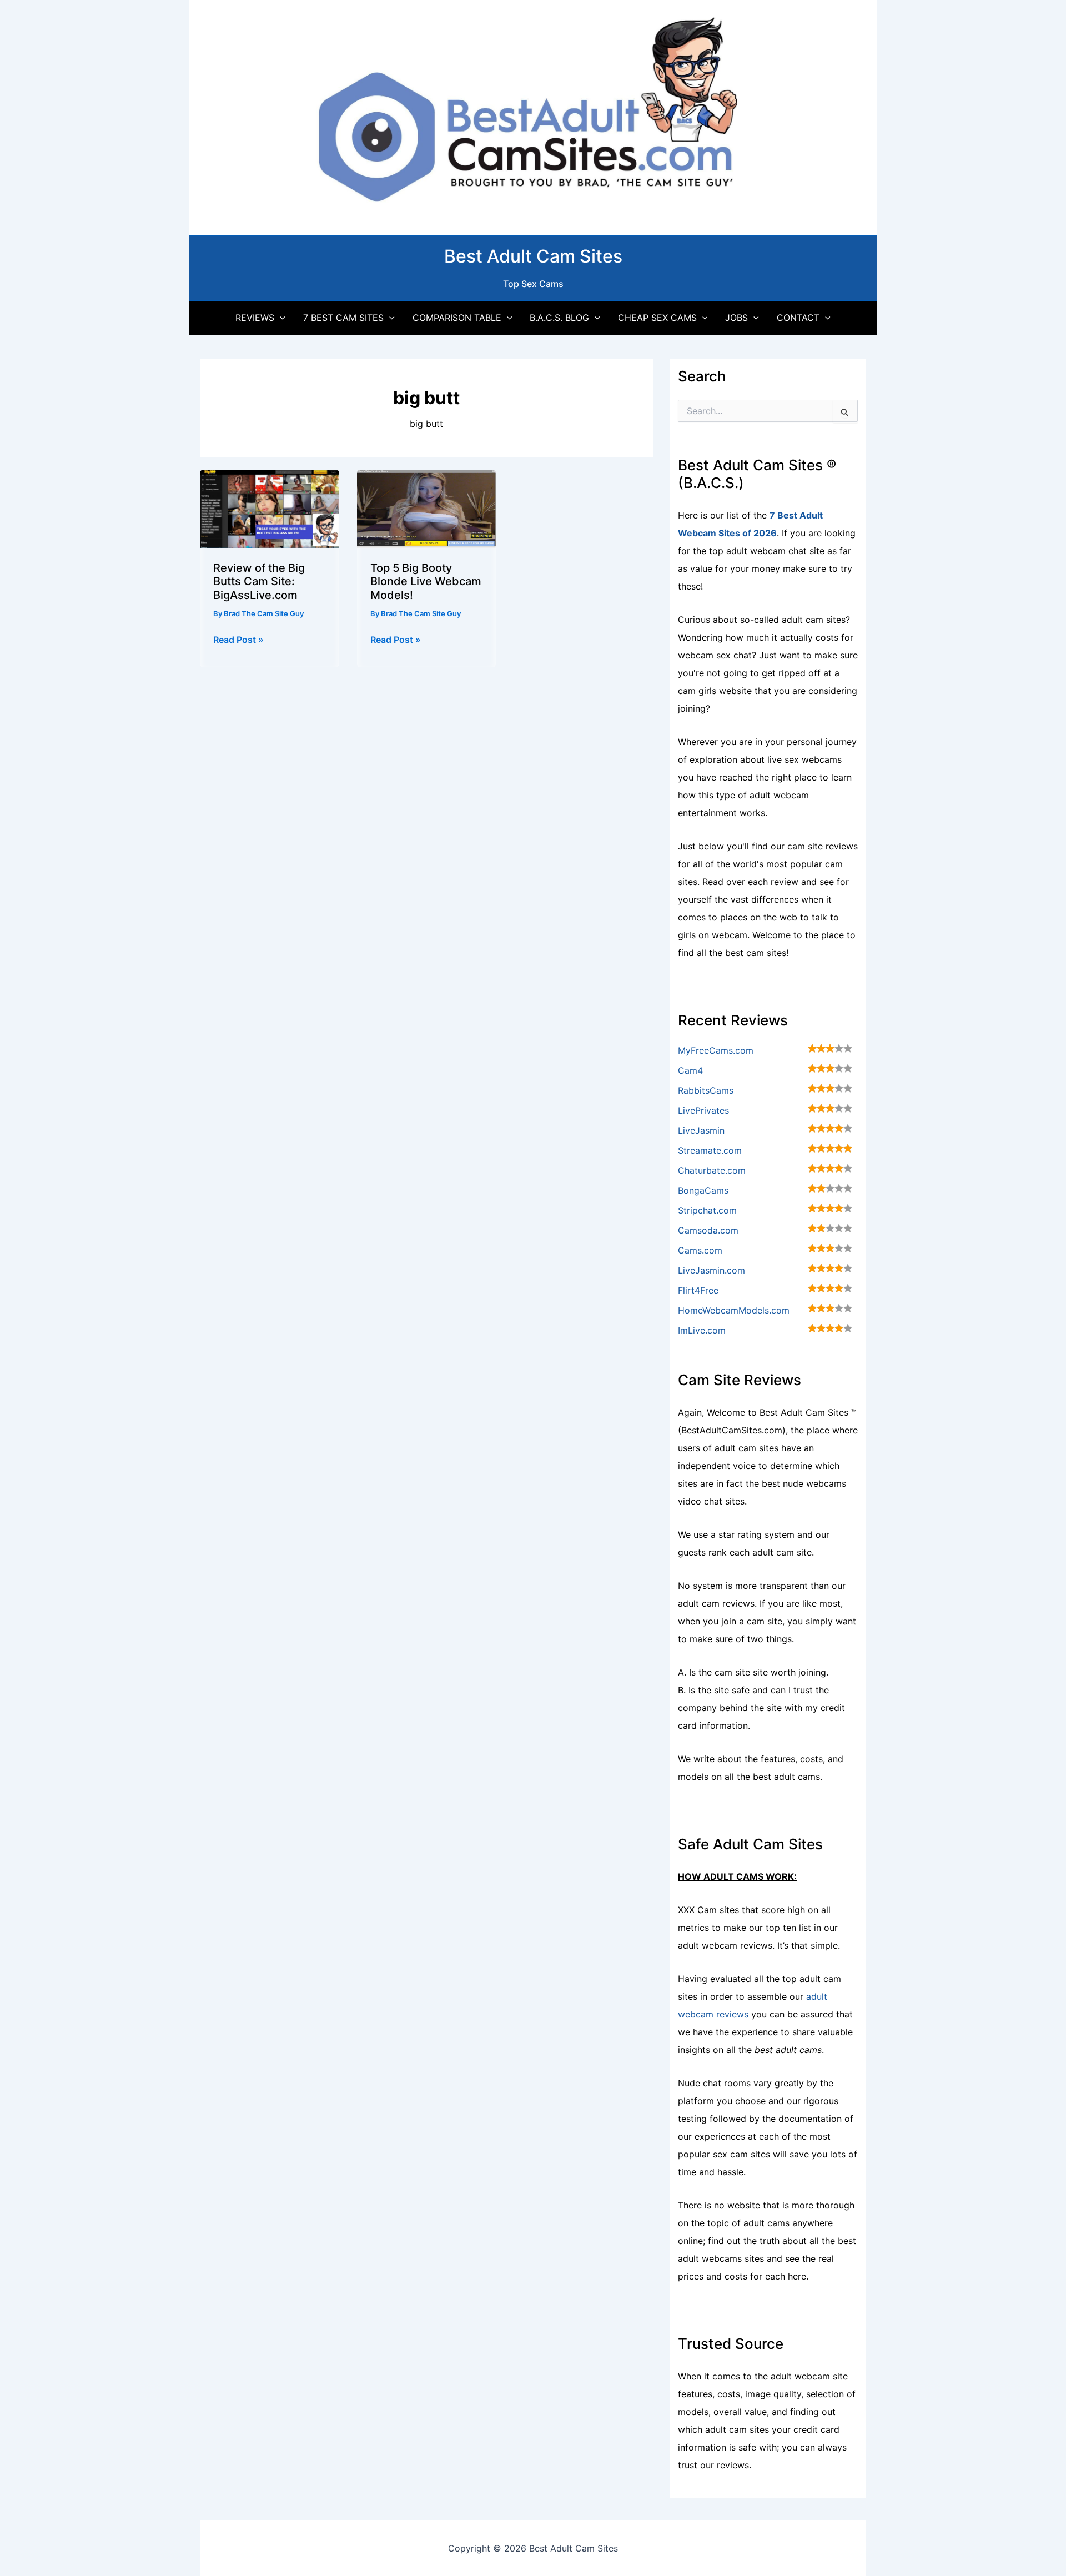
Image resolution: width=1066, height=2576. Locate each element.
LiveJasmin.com (711, 1270)
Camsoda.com (708, 1230)
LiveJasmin (701, 1130)
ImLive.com (702, 1330)
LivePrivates (703, 1110)
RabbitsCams (706, 1090)
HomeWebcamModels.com (734, 1310)
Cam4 (690, 1070)
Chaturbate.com (712, 1170)
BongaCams (703, 1190)
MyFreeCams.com (716, 1050)
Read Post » (238, 640)
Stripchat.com (707, 1210)
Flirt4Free (698, 1290)
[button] (280, 318)
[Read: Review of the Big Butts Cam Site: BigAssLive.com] (270, 507)
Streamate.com (710, 1150)
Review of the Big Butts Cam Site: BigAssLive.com (259, 582)
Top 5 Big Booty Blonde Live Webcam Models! (426, 582)
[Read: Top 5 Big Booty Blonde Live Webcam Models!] (427, 507)
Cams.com (700, 1250)
